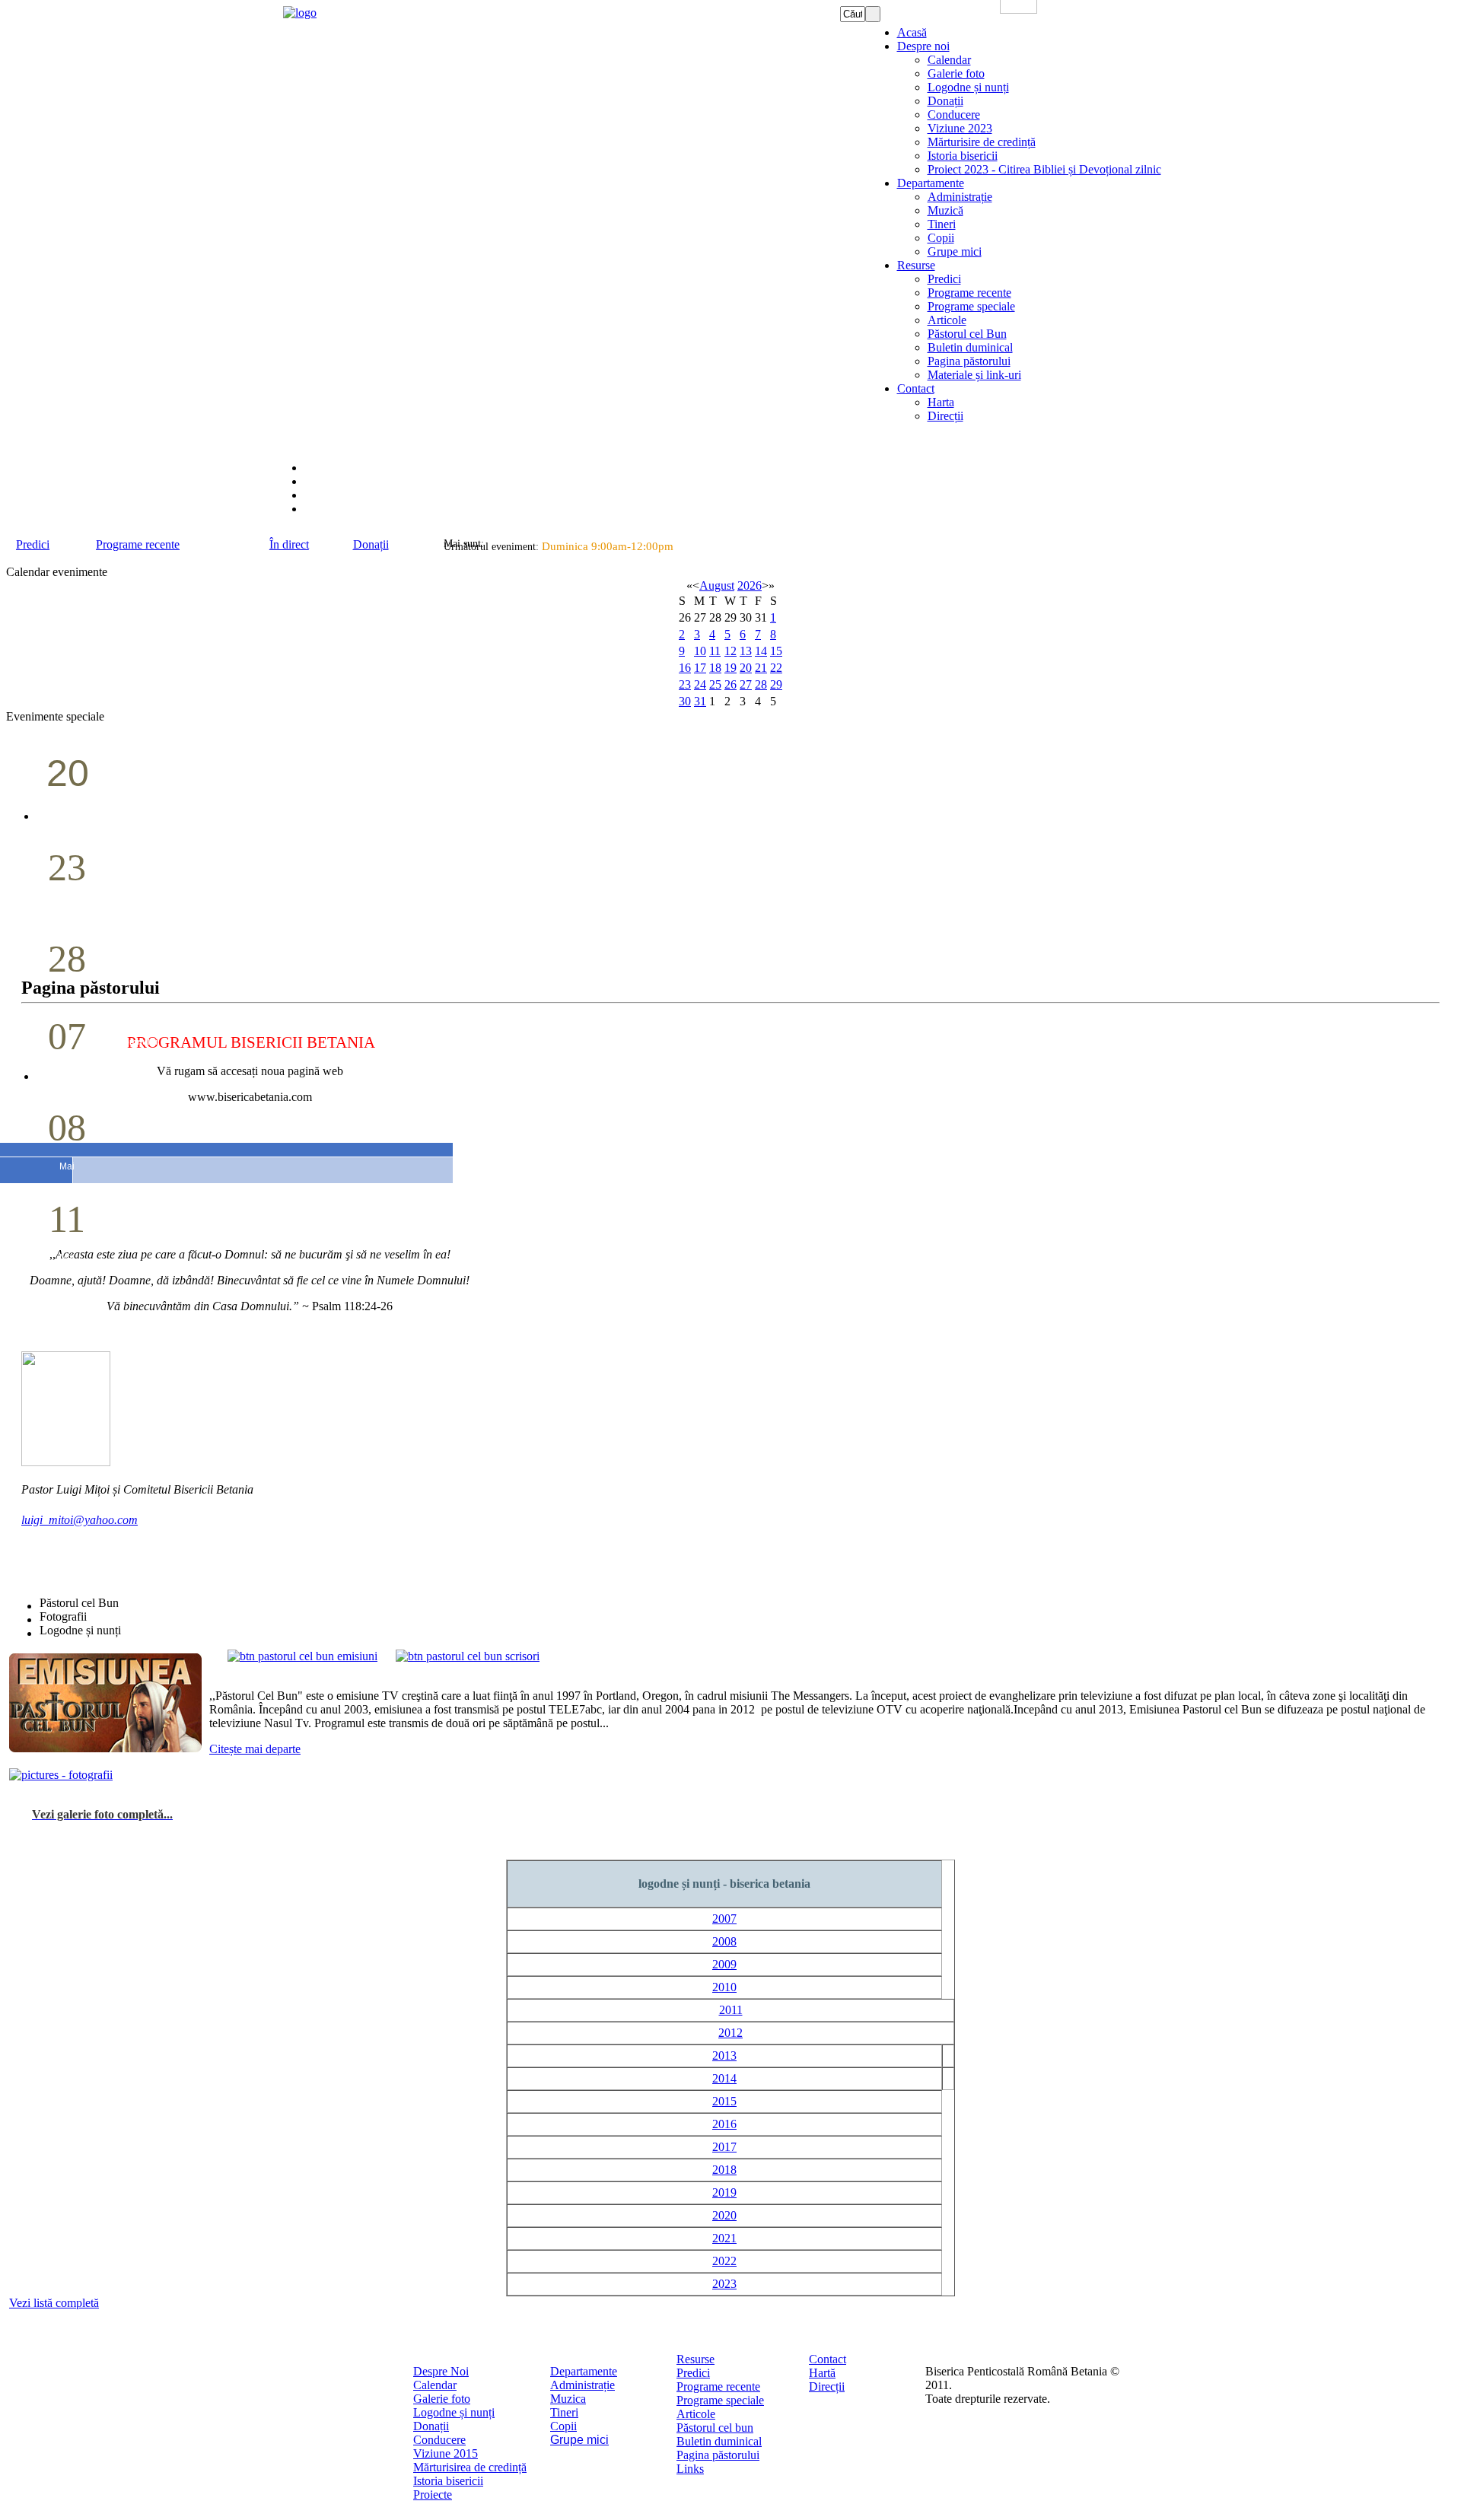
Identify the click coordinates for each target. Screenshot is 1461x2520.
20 (746, 668)
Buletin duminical (719, 2441)
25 (715, 684)
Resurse (695, 2359)
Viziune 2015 (446, 2453)
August (717, 585)
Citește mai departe (255, 1749)
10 (700, 651)
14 (761, 651)
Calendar (435, 2385)
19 (730, 668)
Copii (563, 2426)
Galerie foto (442, 2399)
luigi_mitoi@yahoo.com (80, 1520)
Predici (693, 2373)
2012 (730, 2033)
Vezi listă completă (54, 2303)
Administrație (582, 2385)
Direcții (827, 2386)
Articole (696, 2414)
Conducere (439, 2440)
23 (685, 684)
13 (746, 651)
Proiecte (433, 2495)
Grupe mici (579, 2440)
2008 (724, 1941)
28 (761, 684)
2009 (724, 1964)
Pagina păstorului (718, 2455)
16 (685, 668)
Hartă (822, 2373)
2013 (724, 2055)
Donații (431, 2426)
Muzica (568, 2399)
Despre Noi (441, 2371)
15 (776, 651)
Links (690, 2469)
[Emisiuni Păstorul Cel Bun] (302, 1656)
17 (700, 668)
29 (776, 684)
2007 (724, 1919)
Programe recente (718, 2386)
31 (700, 701)
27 (746, 684)
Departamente (584, 2371)
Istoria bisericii (448, 2481)
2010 (724, 1987)
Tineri (564, 2412)
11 (715, 651)
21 (761, 668)
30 (685, 701)
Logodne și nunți (454, 2412)
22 (776, 668)
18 (715, 668)
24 (700, 684)
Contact (828, 2359)
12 (730, 651)
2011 (731, 2010)
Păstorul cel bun (715, 2428)
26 (730, 684)
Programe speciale (720, 2400)
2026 (750, 585)
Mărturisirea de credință (470, 2467)
